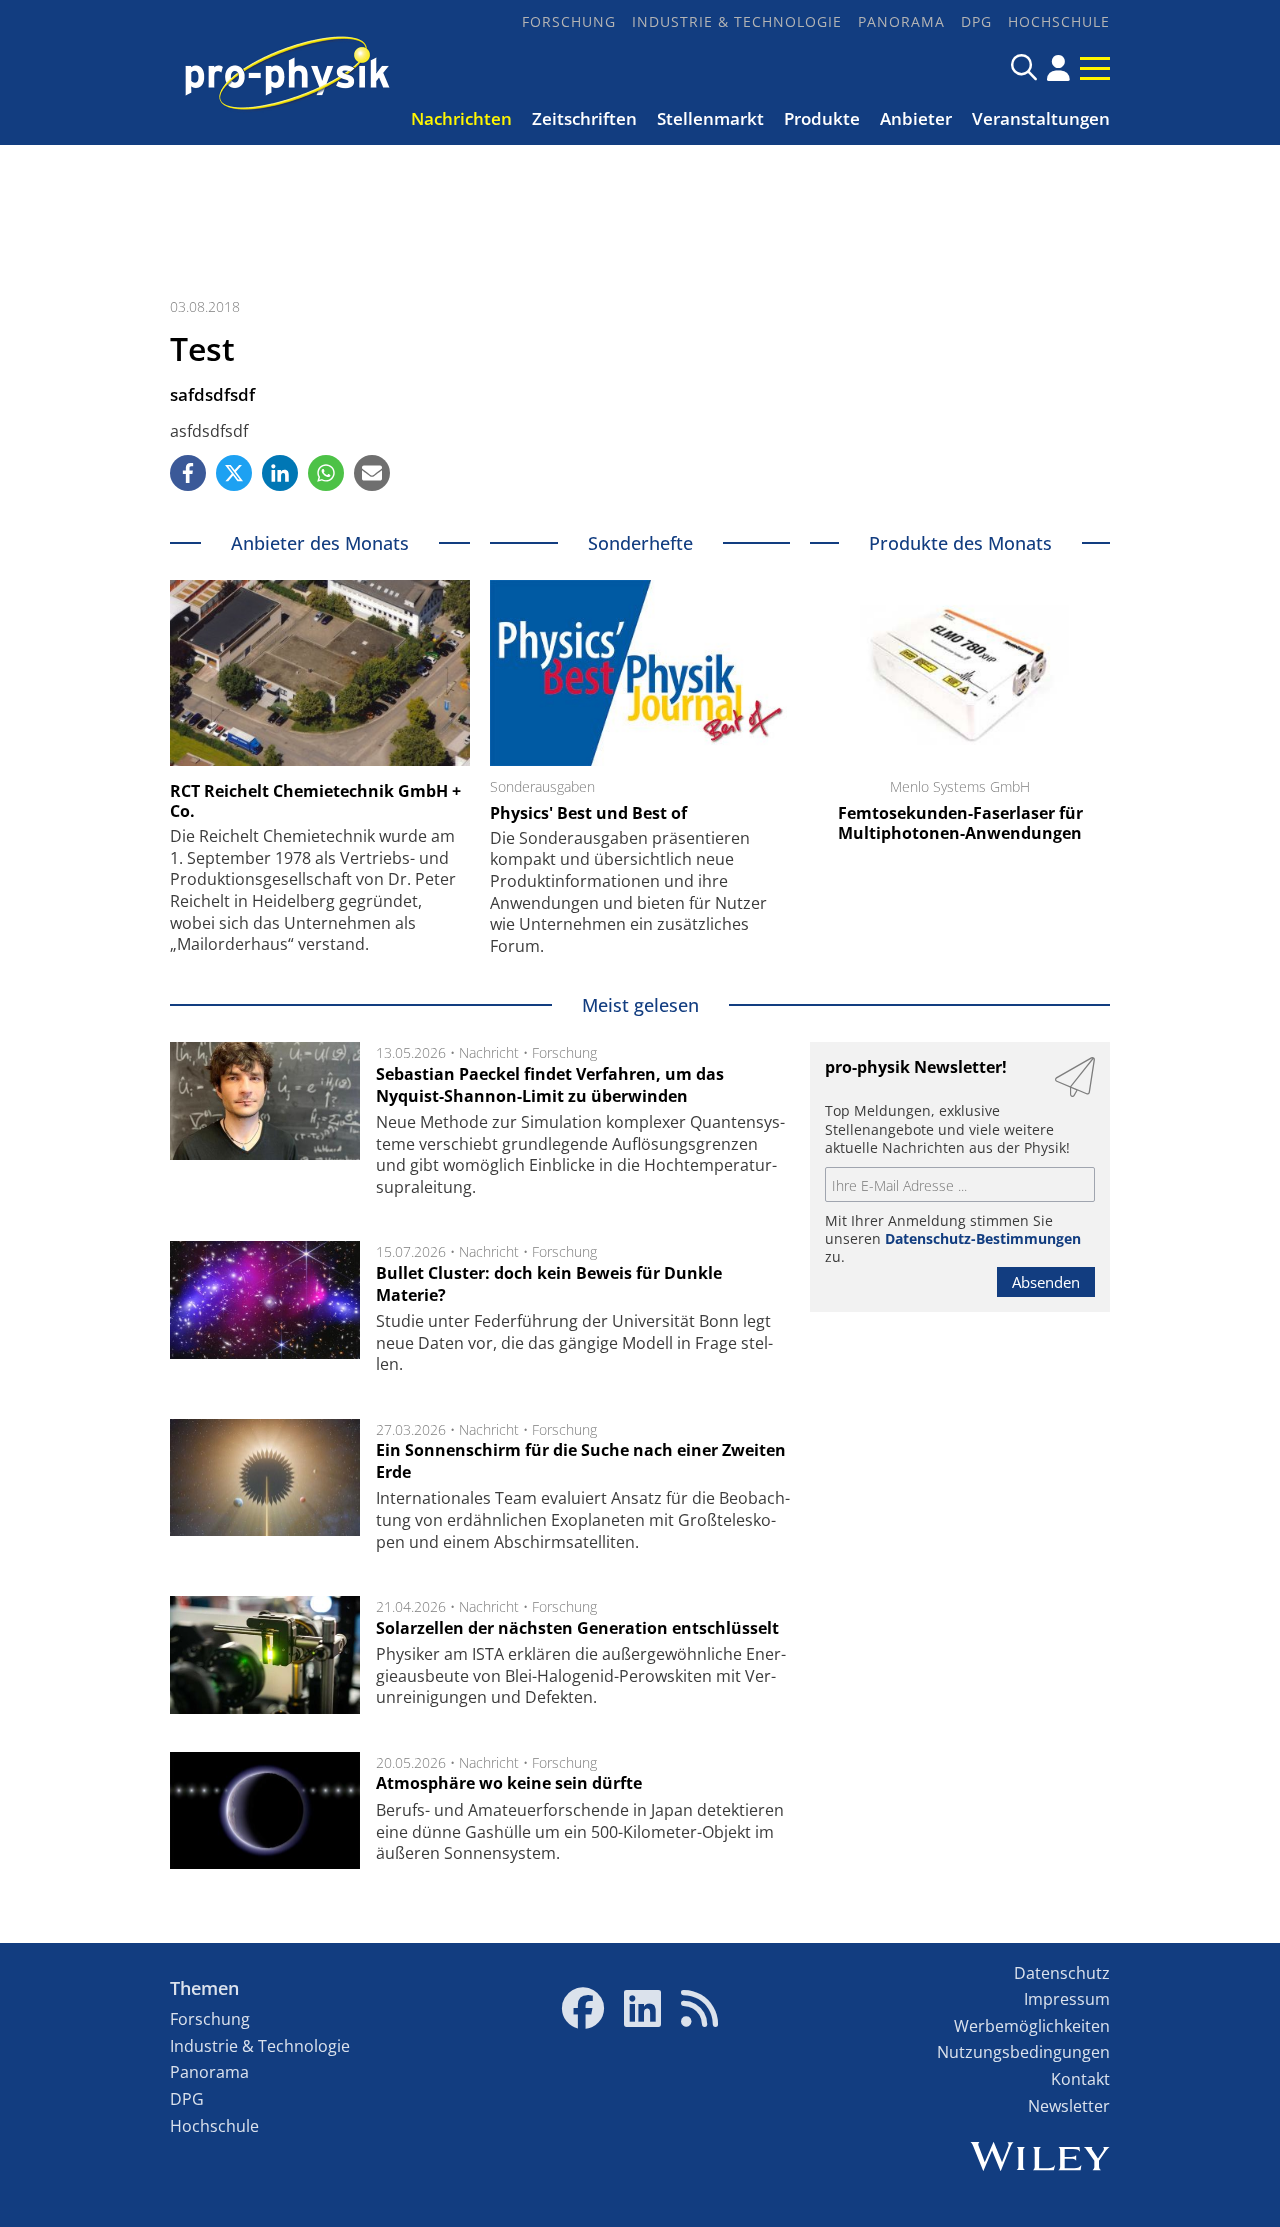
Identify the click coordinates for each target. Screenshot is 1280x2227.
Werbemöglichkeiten (1032, 2026)
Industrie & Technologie (737, 21)
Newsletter (1069, 2106)
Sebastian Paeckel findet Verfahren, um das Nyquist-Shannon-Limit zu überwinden (550, 1085)
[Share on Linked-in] (280, 473)
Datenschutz (1062, 1973)
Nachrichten (461, 118)
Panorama (901, 21)
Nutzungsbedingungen (1023, 2052)
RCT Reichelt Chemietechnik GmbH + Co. (315, 801)
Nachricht (489, 1052)
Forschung (569, 21)
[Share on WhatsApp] (326, 473)
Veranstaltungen (1041, 118)
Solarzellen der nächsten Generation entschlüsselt (577, 1628)
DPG (976, 21)
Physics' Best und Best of (588, 813)
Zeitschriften (584, 118)
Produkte (822, 118)
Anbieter (916, 118)
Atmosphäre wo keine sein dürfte (509, 1783)
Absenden (1046, 1282)
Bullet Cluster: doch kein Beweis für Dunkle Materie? (549, 1284)
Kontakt (1080, 2079)
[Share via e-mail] (372, 473)
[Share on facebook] (188, 473)
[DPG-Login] (1058, 68)
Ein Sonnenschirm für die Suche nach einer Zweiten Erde (581, 1461)
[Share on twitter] (234, 473)
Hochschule (1059, 21)
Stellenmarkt (710, 118)
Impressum (1067, 1999)
